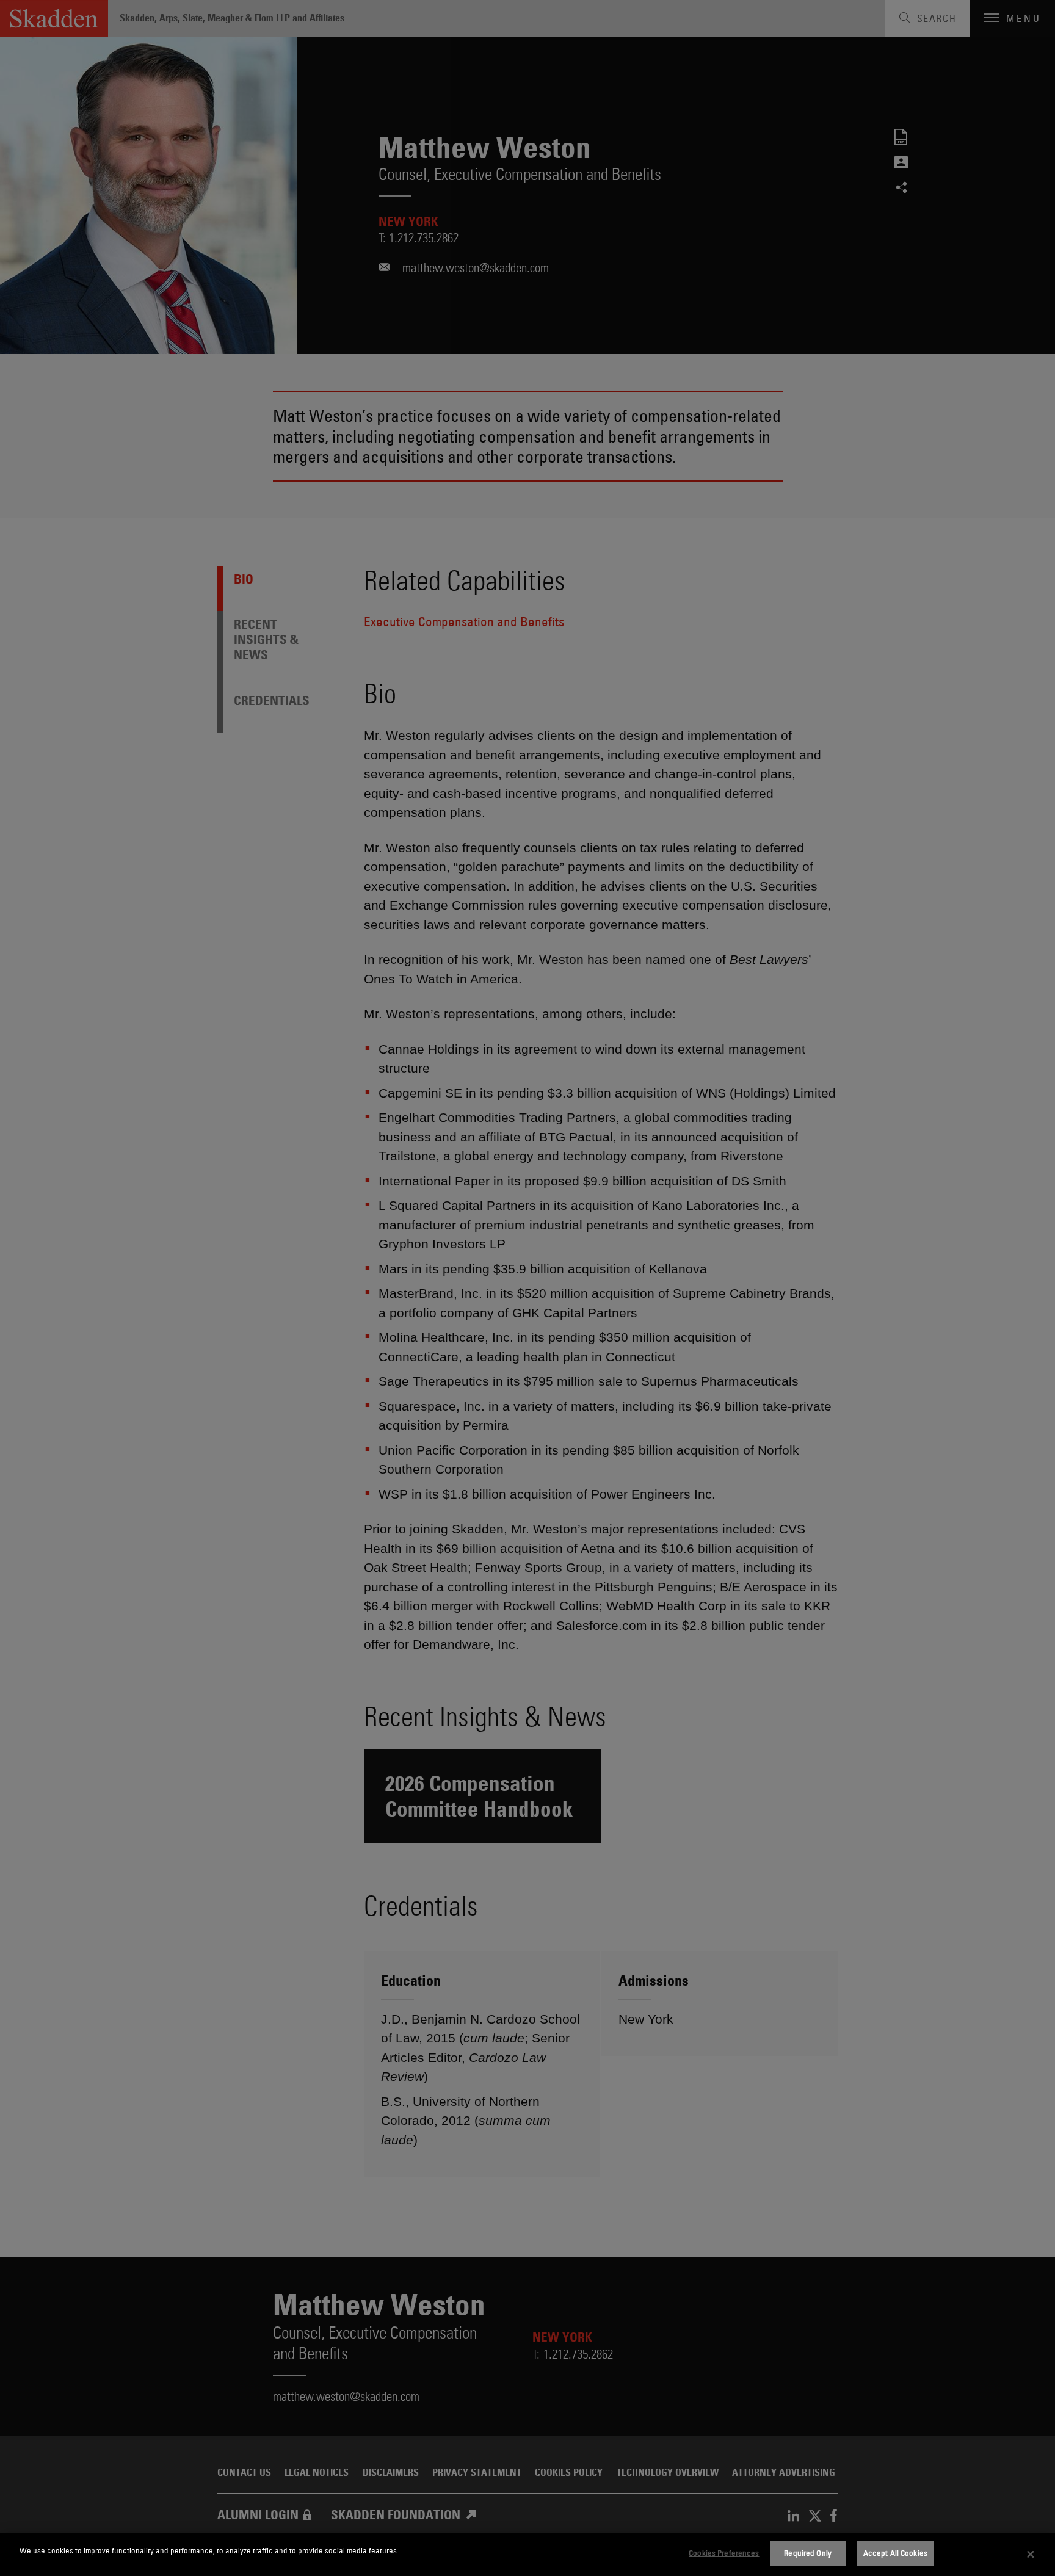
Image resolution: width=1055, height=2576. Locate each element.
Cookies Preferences (724, 2553)
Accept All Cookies (895, 2553)
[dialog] (527, 2554)
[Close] (1031, 2555)
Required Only (808, 2553)
